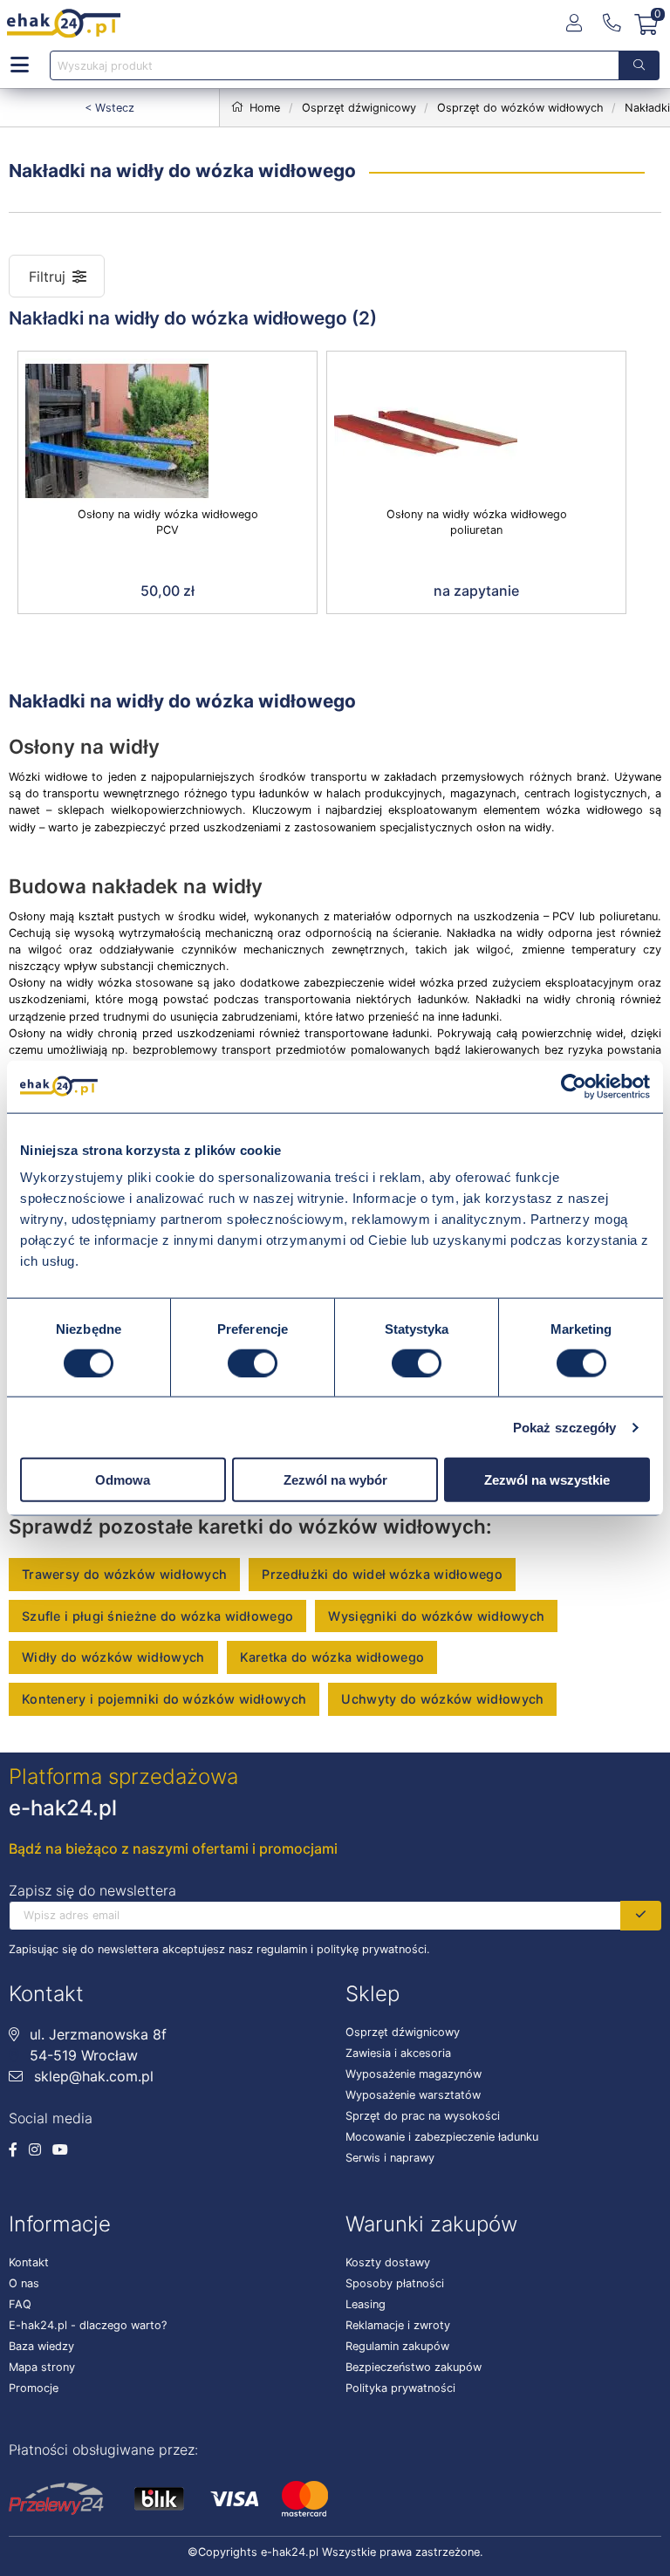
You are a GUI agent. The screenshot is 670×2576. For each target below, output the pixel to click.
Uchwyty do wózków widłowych (442, 1699)
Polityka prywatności (400, 2388)
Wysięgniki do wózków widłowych (436, 1616)
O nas (24, 2283)
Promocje (34, 2388)
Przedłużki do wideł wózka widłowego (382, 1574)
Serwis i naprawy (390, 2158)
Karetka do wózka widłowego (332, 1657)
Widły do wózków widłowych (113, 1657)
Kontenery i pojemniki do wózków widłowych (164, 1699)
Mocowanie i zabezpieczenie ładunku (442, 2137)
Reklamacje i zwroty (398, 2325)
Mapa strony (42, 2367)
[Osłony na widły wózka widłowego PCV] (167, 429)
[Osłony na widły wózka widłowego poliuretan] (476, 429)
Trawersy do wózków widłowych (124, 1574)
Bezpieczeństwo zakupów (414, 2367)
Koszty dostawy (388, 2262)
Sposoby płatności (395, 2283)
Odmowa (123, 1480)
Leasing (366, 2304)
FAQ (20, 2304)
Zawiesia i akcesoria (398, 2053)
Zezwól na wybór (335, 1480)
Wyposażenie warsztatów (413, 2095)
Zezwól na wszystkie (547, 1480)
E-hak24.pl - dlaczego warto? (88, 2325)
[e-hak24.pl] (64, 24)
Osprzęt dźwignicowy (403, 2032)
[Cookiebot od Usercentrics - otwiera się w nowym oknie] (574, 1086)
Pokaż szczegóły (565, 1427)
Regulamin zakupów (397, 2346)
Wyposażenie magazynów (414, 2074)
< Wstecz (109, 108)
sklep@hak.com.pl (92, 2076)
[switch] (253, 1363)
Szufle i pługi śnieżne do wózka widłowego (157, 1616)
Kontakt (29, 2262)
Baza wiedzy (41, 2346)
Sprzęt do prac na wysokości (423, 2116)
